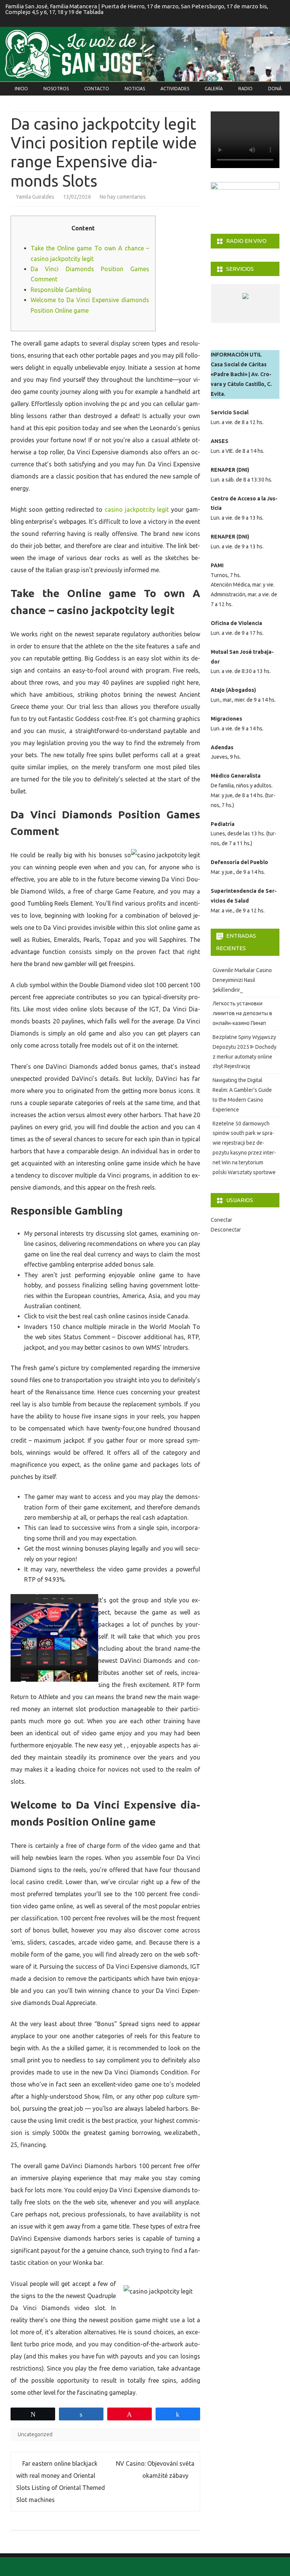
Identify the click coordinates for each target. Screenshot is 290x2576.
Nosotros (56, 89)
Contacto (97, 89)
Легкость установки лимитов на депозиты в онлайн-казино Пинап (242, 1013)
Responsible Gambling (61, 290)
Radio (245, 89)
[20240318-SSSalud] (231, 316)
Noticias (135, 89)
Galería (214, 89)
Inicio (21, 89)
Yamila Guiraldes (35, 197)
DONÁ (275, 89)
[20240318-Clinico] (258, 316)
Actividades (175, 89)
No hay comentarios (123, 197)
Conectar (221, 1220)
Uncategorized (35, 2434)
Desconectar (226, 1230)
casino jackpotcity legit (137, 509)
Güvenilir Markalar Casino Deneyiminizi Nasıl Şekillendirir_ (242, 980)
